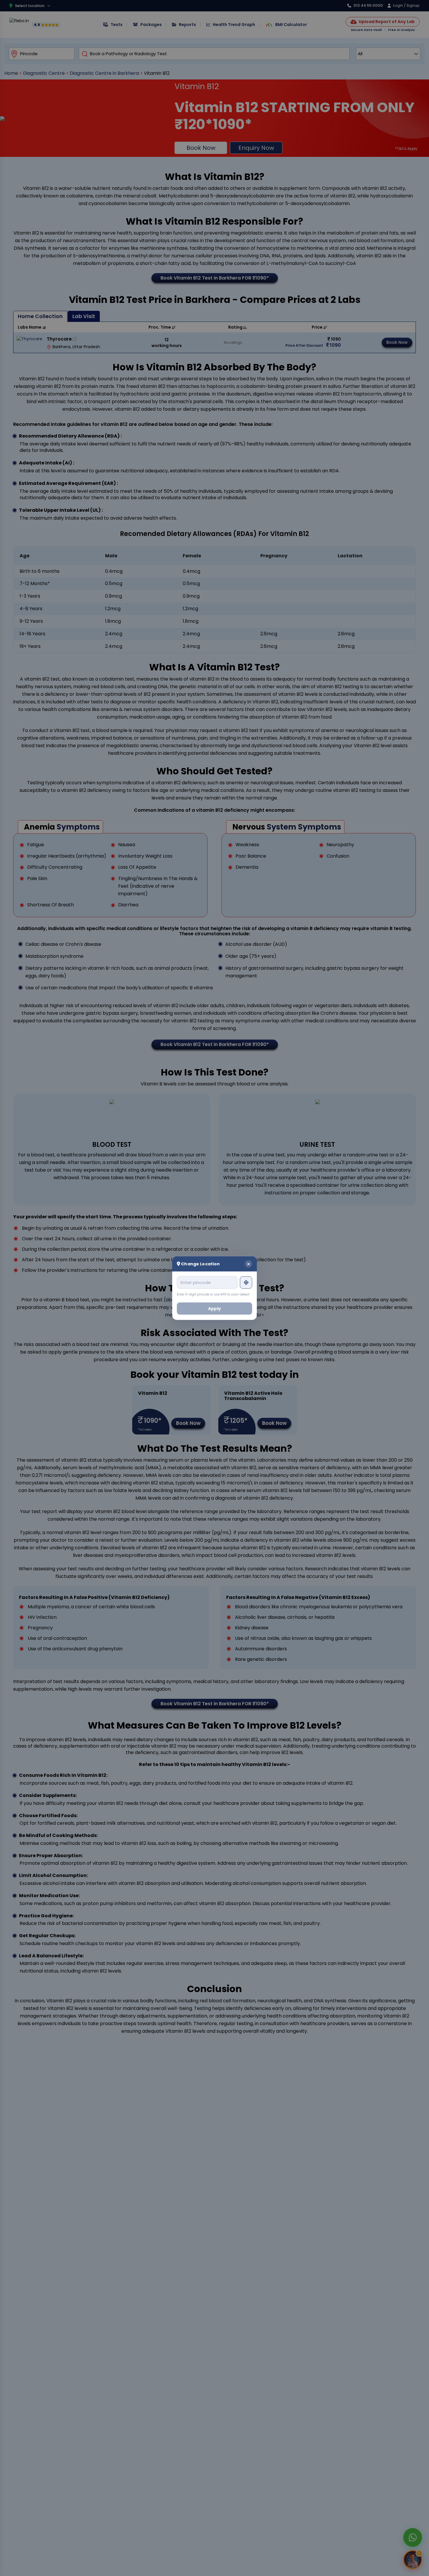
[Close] (248, 1264)
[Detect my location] (246, 1282)
